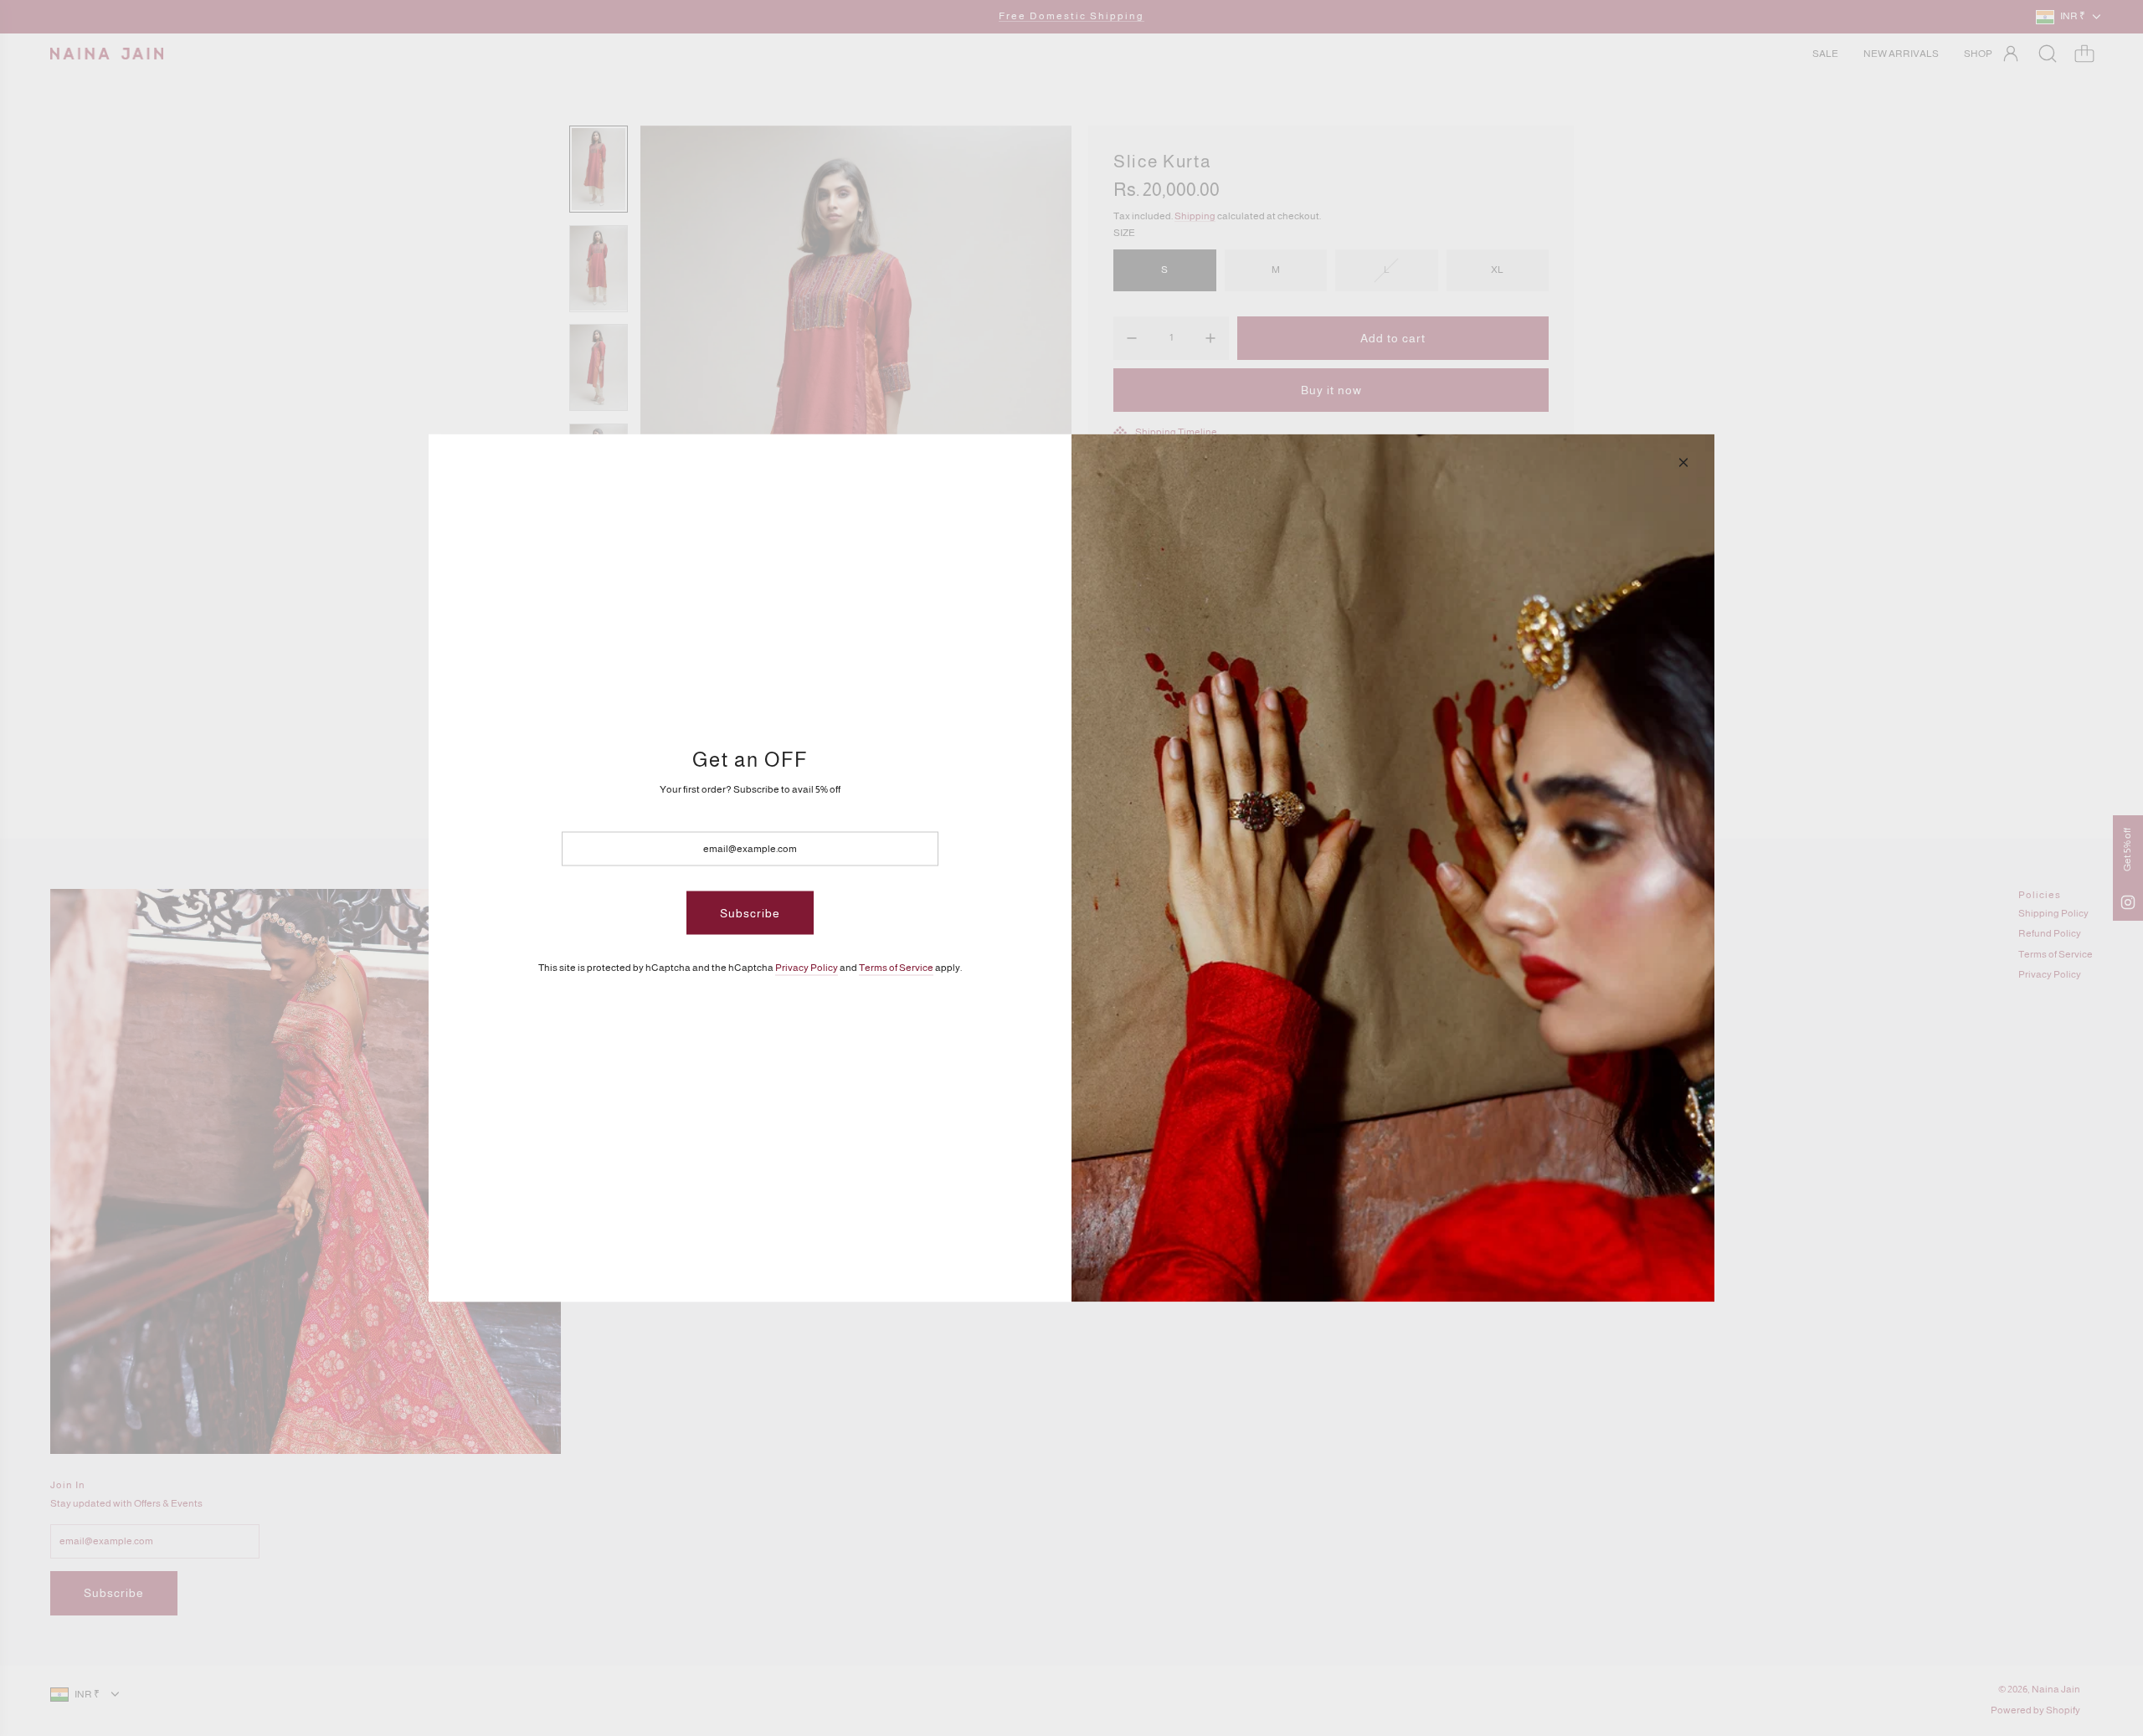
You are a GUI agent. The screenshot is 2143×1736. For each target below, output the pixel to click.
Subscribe (750, 912)
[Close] (1683, 463)
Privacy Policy (807, 968)
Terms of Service (896, 968)
